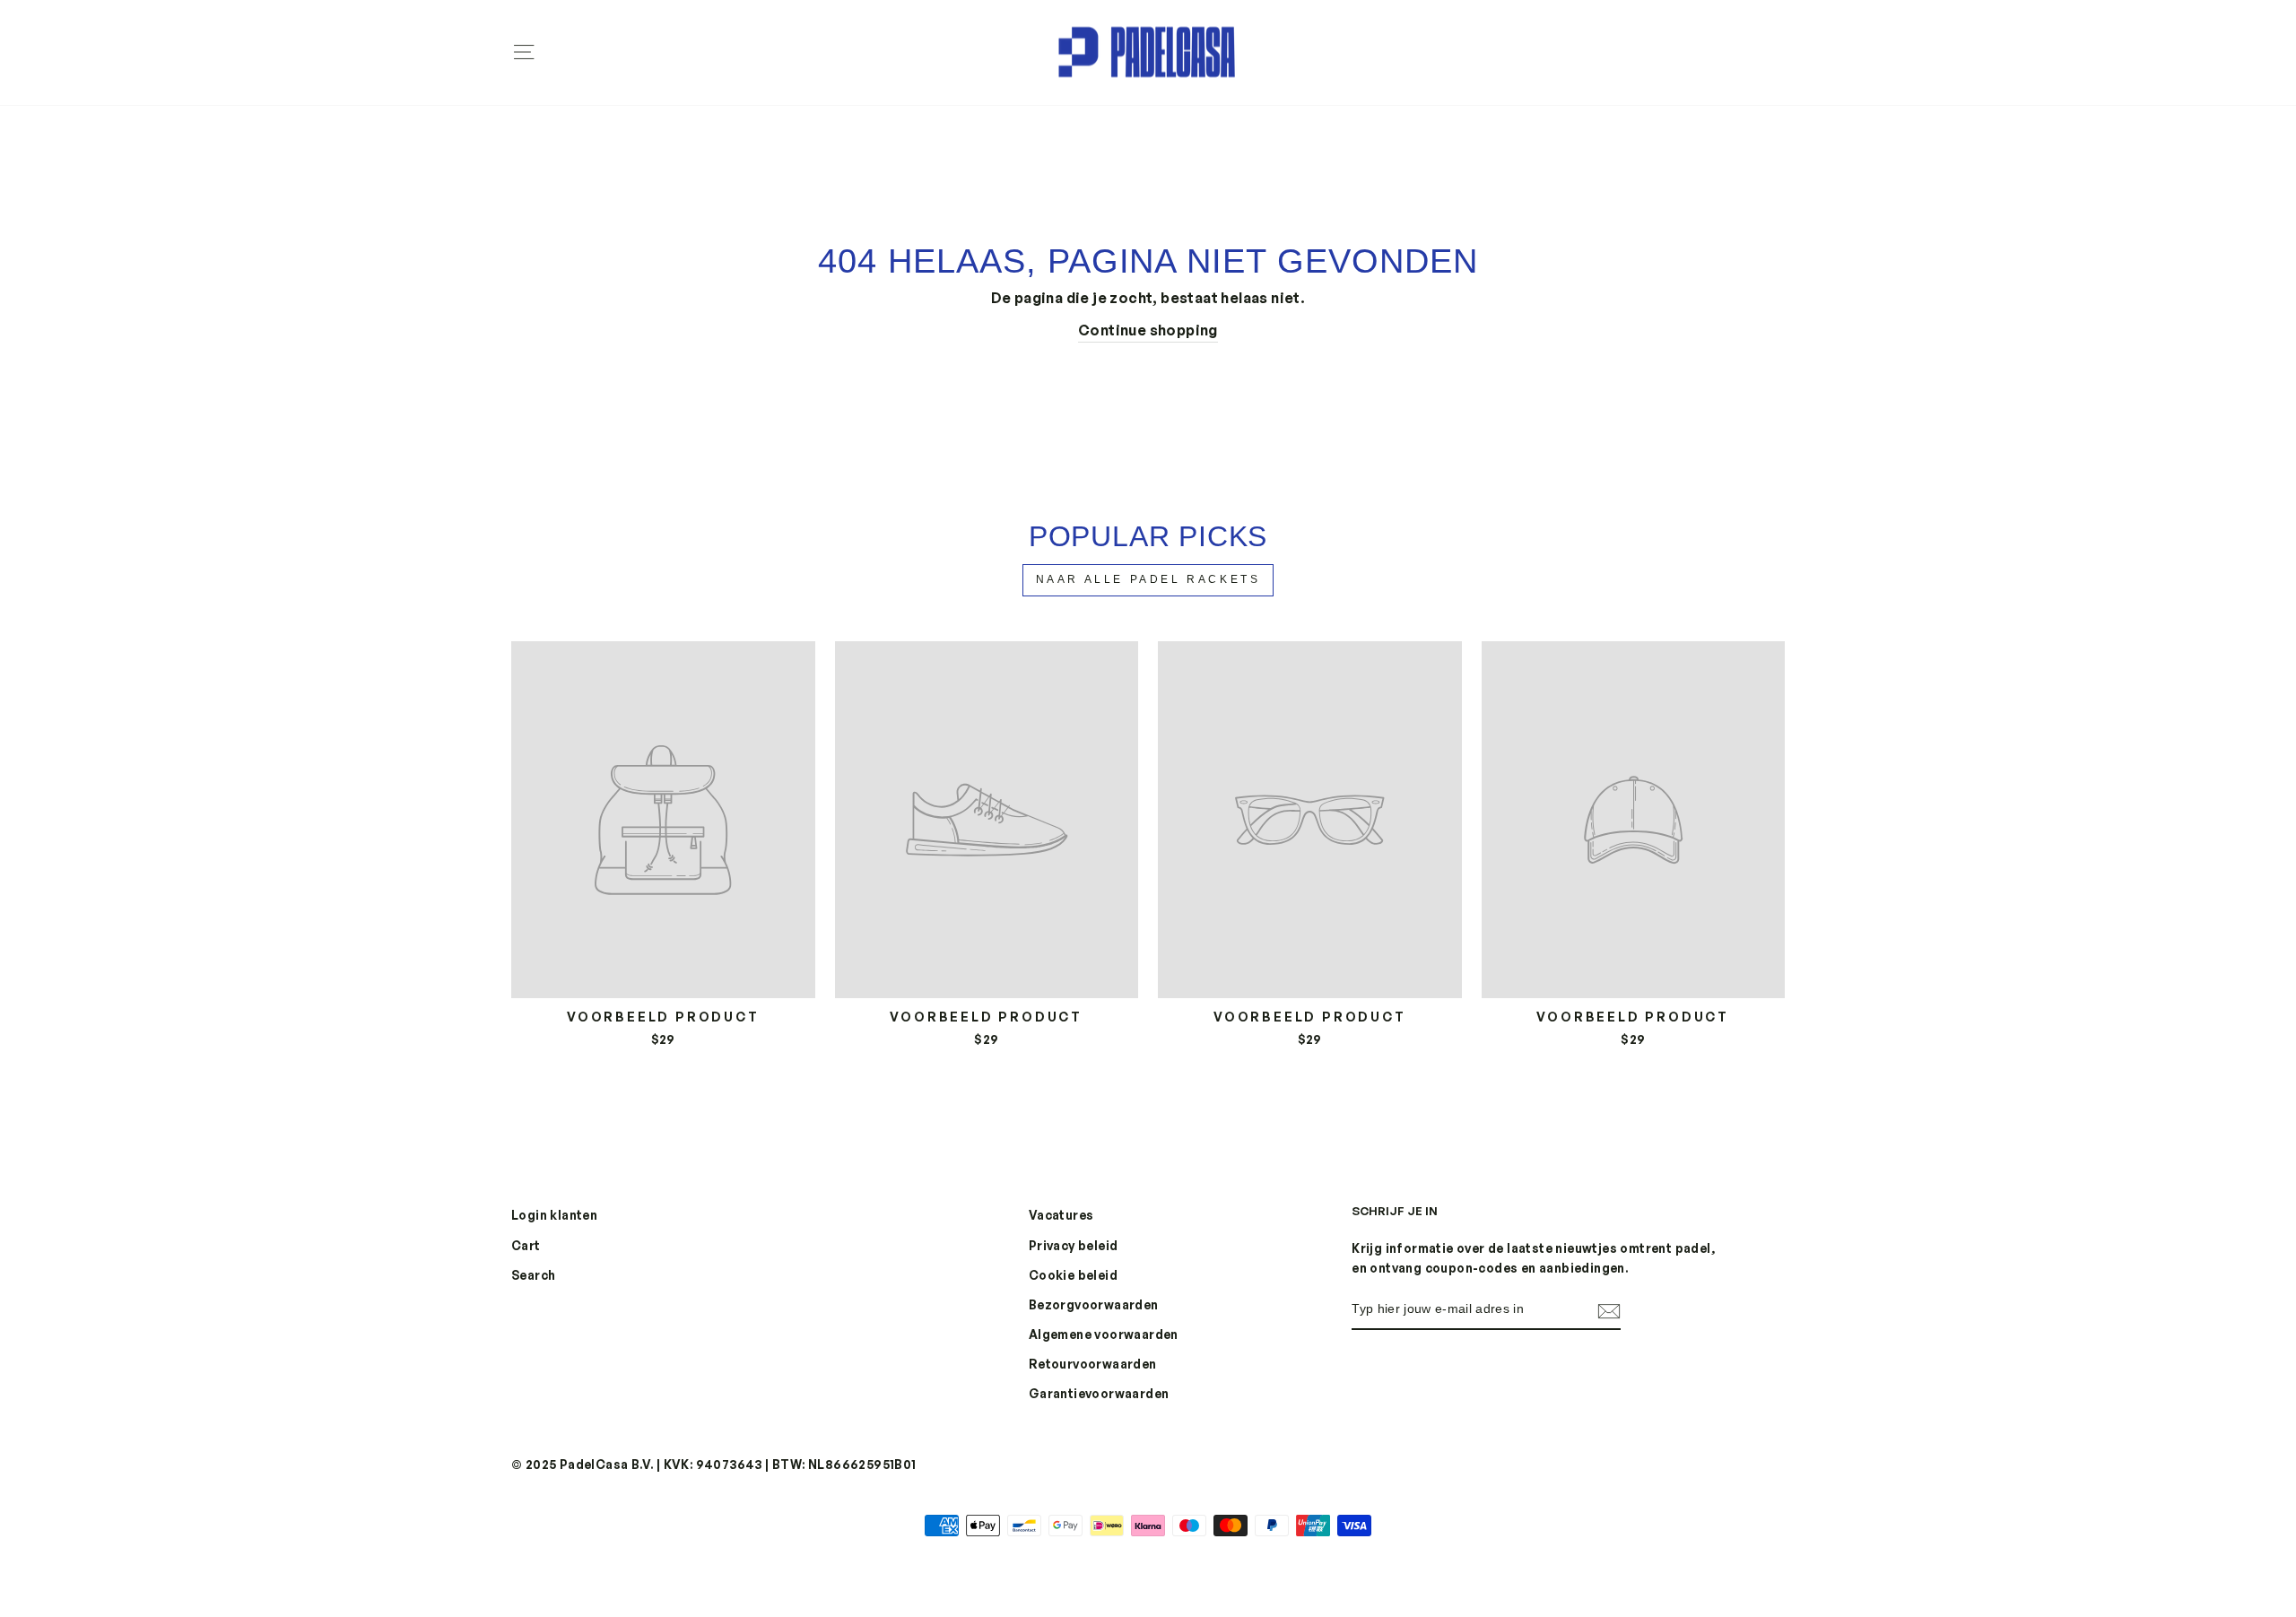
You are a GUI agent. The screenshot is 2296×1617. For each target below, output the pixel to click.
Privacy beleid (1074, 1245)
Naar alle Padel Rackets (1148, 579)
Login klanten (554, 1215)
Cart (526, 1245)
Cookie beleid (1073, 1275)
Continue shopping (1148, 330)
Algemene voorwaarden (1104, 1334)
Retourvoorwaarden (1093, 1364)
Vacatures (1061, 1215)
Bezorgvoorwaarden (1094, 1304)
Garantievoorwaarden (1099, 1393)
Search (533, 1275)
